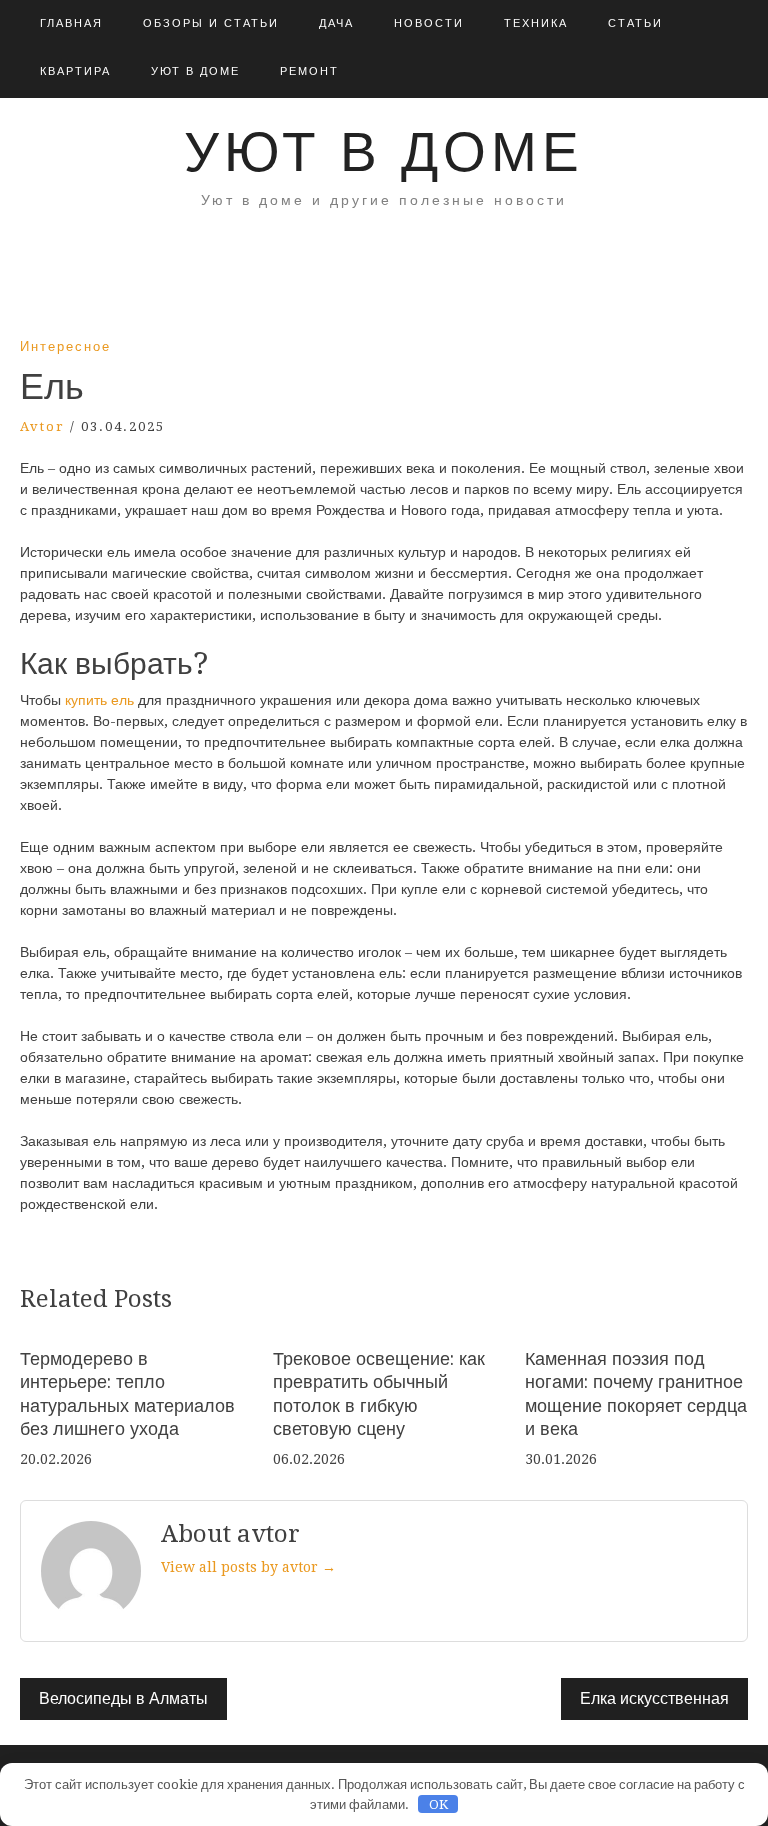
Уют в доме (195, 71)
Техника (536, 23)
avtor (42, 426)
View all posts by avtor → (248, 1567)
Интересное (65, 346)
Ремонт (309, 71)
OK (438, 1804)
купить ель (97, 700)
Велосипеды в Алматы (123, 1698)
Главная (71, 23)
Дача (336, 23)
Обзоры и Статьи (211, 23)
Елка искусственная (654, 1698)
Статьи (635, 23)
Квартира (75, 71)
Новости (429, 23)
